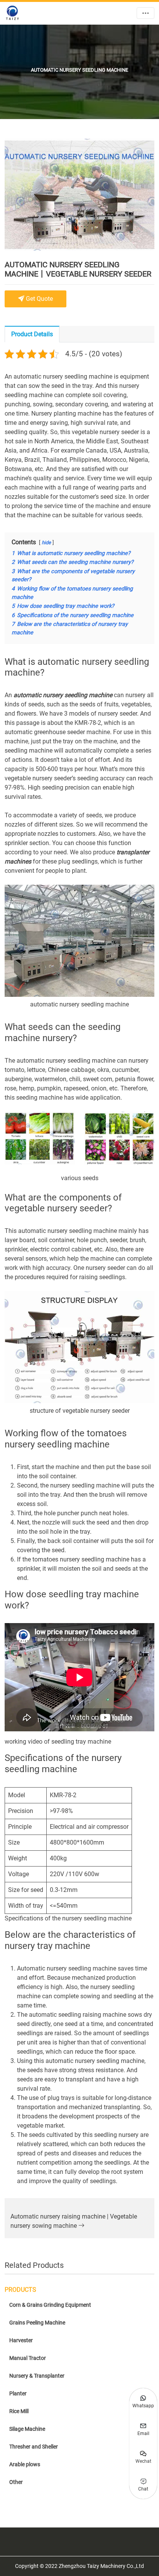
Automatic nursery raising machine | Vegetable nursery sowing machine (74, 2221)
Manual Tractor (28, 2358)
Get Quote (39, 299)
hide (46, 543)
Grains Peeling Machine (37, 2323)
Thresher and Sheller (34, 2447)
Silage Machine (27, 2429)
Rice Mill (19, 2411)
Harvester (21, 2340)
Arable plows (25, 2464)
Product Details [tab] (32, 334)
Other (16, 2482)
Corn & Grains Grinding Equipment (50, 2305)
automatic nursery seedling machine (63, 695)
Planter (18, 2393)
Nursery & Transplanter (37, 2376)
